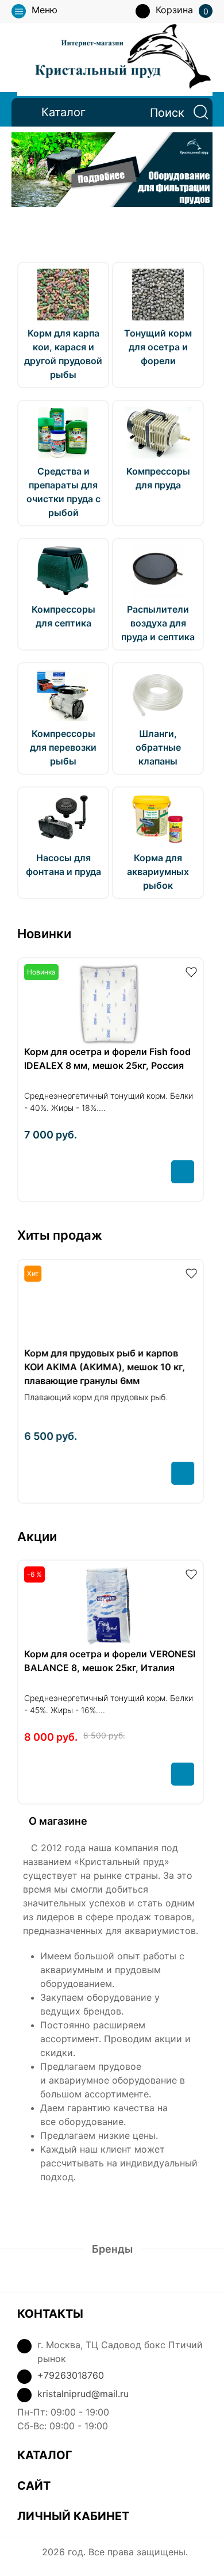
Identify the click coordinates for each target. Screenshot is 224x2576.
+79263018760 (71, 2375)
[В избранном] (191, 971)
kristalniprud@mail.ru (83, 2394)
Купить (183, 1172)
